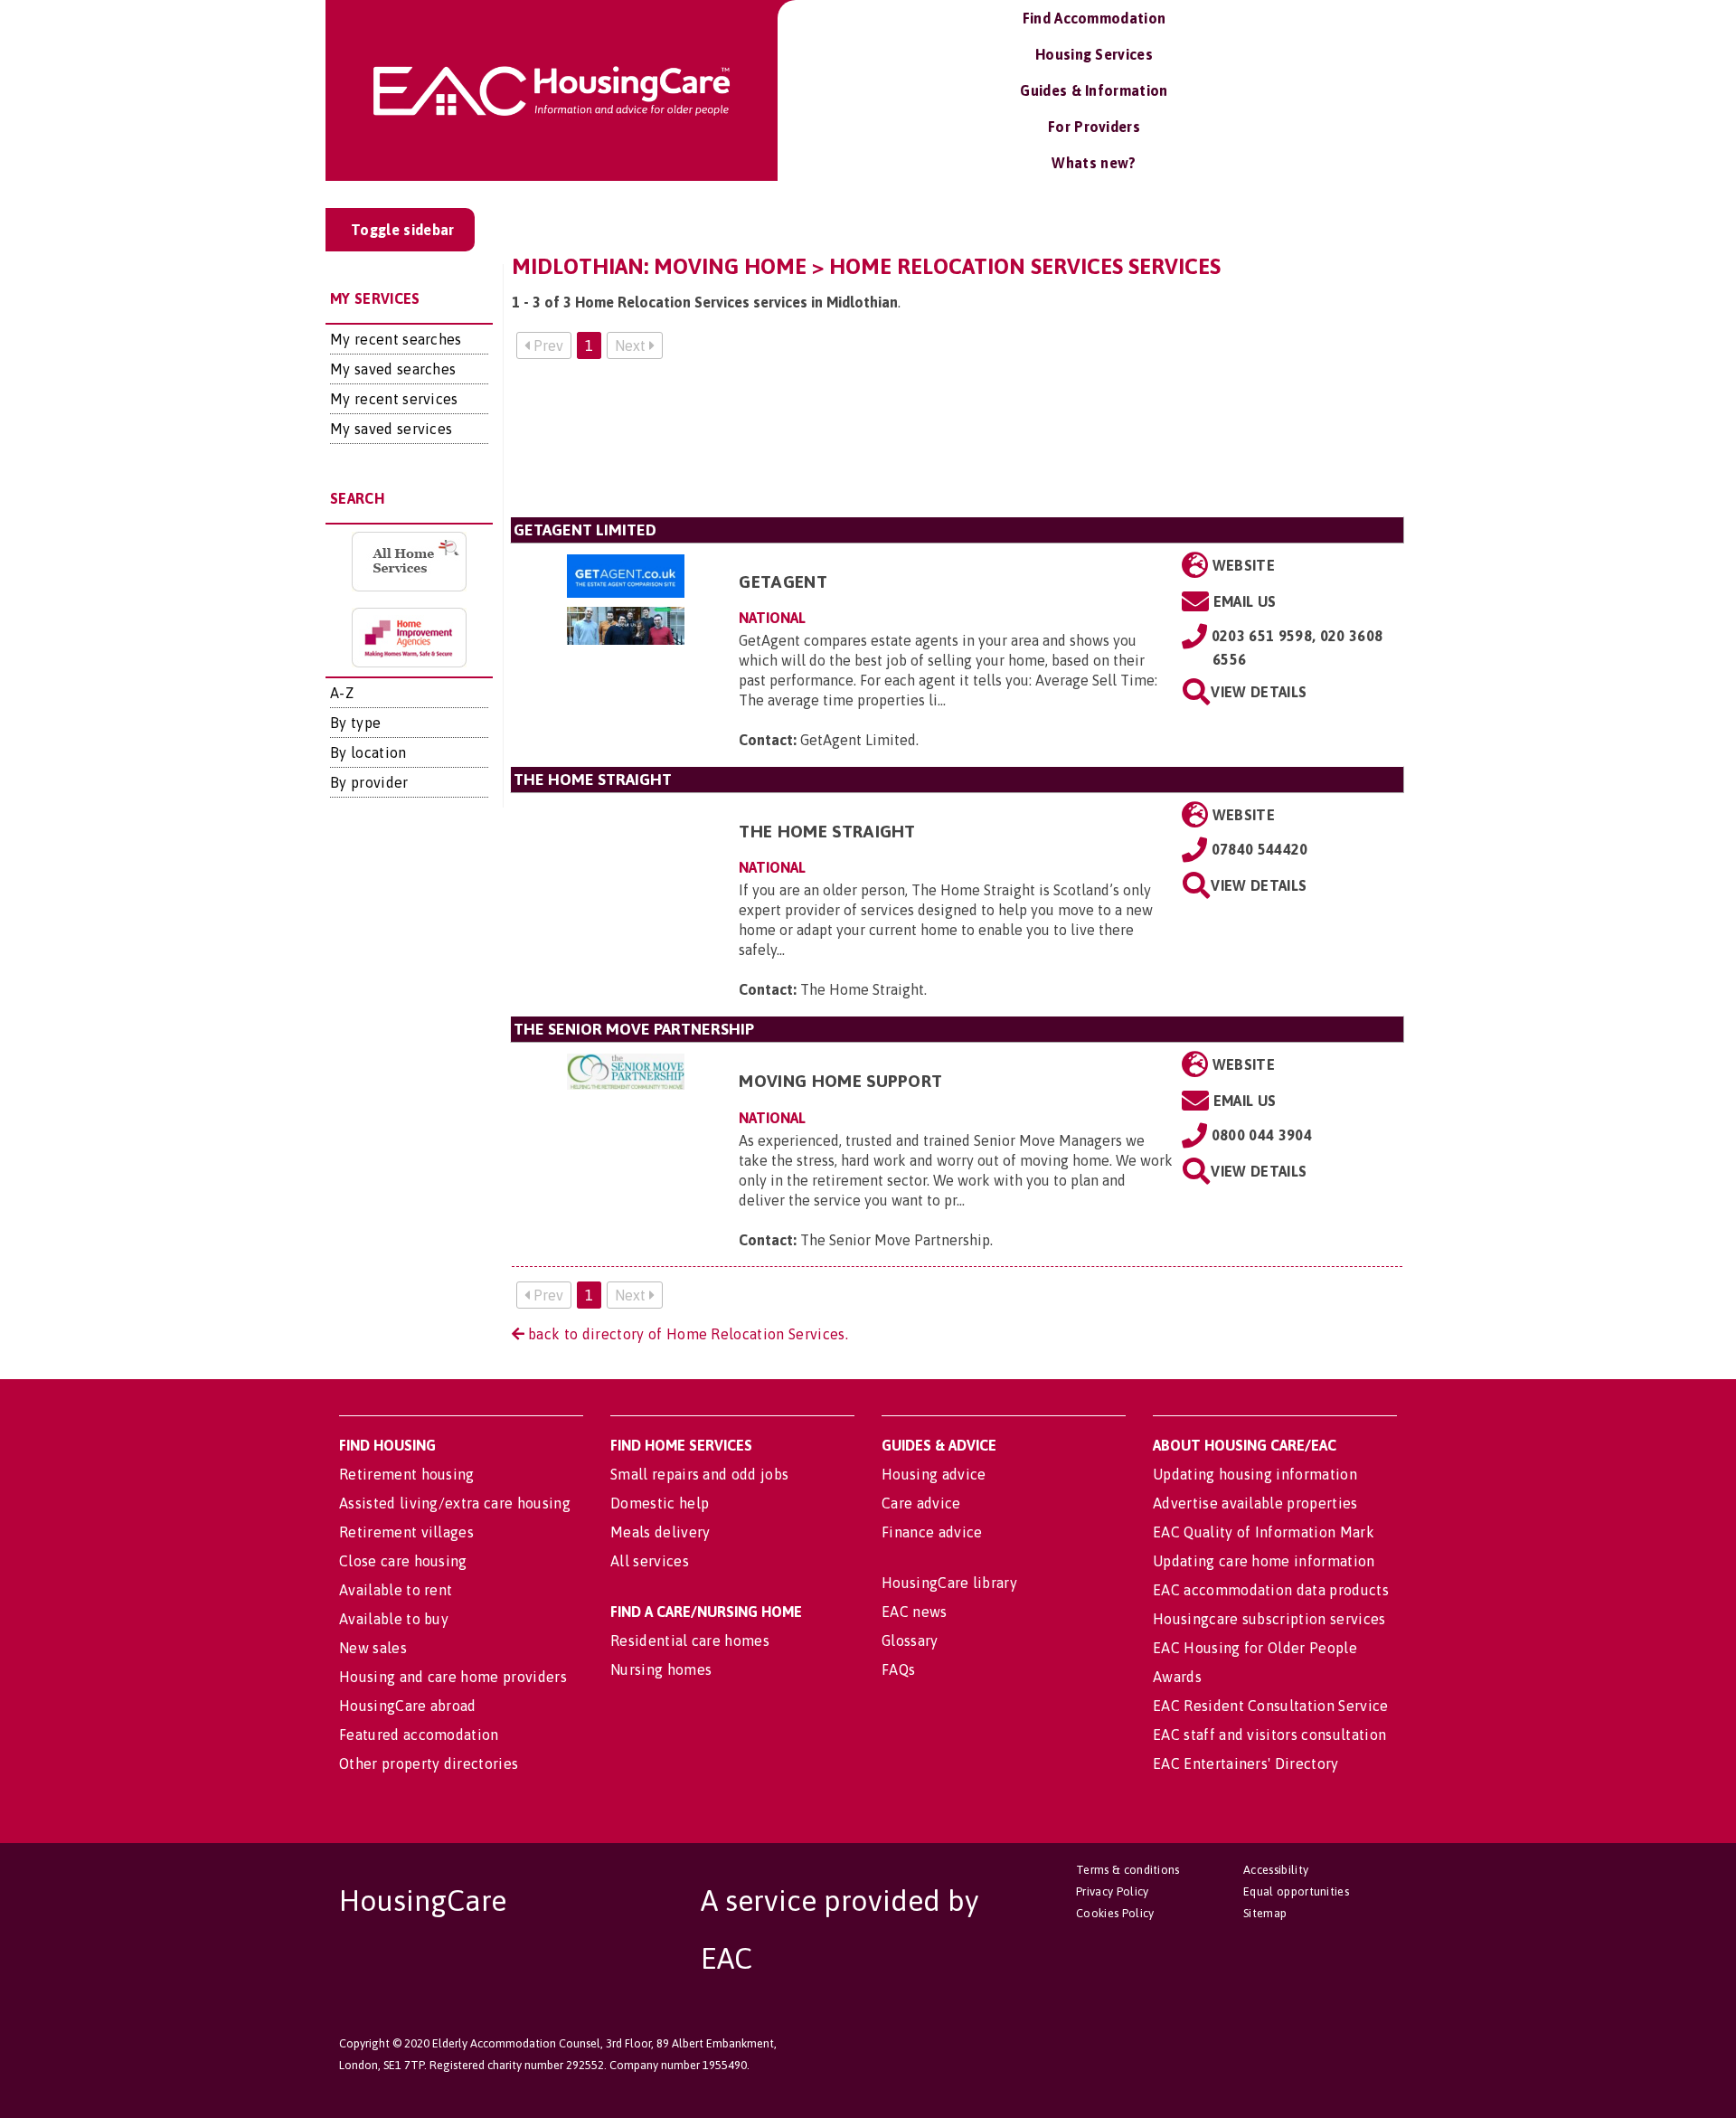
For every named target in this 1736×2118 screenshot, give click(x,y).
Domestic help (660, 1503)
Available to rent (396, 1590)
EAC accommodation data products (1271, 1590)
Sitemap (1265, 1913)
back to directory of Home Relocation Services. (686, 1334)
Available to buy (394, 1619)
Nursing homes (661, 1669)
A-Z (342, 693)
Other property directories (429, 1763)
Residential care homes (690, 1641)
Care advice (921, 1503)
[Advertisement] (958, 445)
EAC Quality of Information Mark (1264, 1532)
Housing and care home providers (453, 1677)
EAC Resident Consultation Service (1271, 1706)
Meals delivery (660, 1532)
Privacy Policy (1112, 1891)
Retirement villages (406, 1532)
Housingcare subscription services (1269, 1619)
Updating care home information (1264, 1561)
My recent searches (396, 339)
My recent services (394, 399)
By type (355, 723)
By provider (369, 782)
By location (368, 752)
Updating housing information (1255, 1474)
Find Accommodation (1094, 18)
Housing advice (934, 1474)
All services (650, 1561)
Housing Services (1094, 54)
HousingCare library (949, 1583)
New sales (373, 1648)
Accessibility (1276, 1870)
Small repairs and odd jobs (699, 1474)
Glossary (910, 1641)
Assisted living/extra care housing (455, 1503)
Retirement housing (407, 1474)
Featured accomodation (419, 1735)
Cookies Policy (1115, 1913)
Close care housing (403, 1561)
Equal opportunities (1296, 1891)
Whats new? (1094, 163)
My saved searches (393, 369)
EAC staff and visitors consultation (1269, 1735)
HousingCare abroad (408, 1706)
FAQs (898, 1669)
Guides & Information (1094, 90)
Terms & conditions (1128, 1870)
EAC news (915, 1612)
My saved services (391, 429)
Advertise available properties (1255, 1503)
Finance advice (932, 1532)
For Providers (1094, 127)
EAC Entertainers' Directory (1246, 1763)
